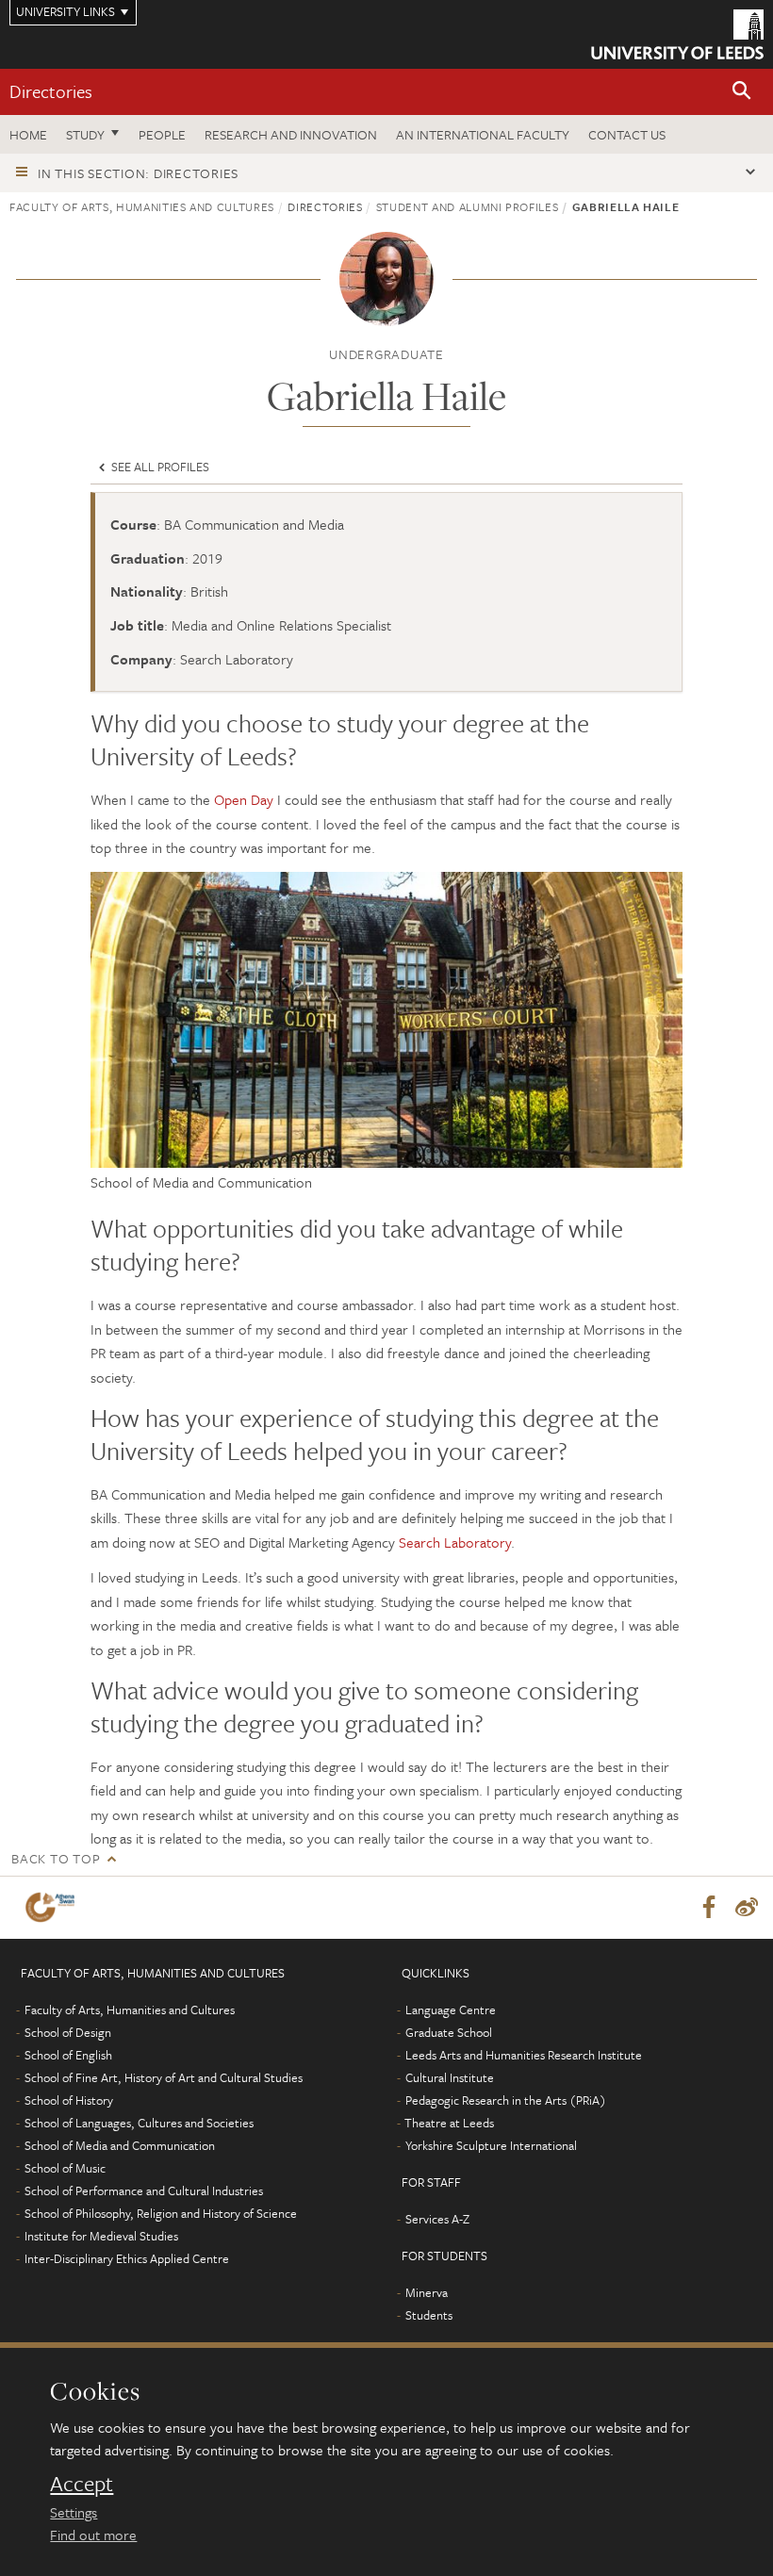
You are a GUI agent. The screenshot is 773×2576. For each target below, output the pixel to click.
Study (85, 134)
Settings (74, 2512)
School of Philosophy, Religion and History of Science (161, 2213)
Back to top (56, 1858)
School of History (69, 2100)
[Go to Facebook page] (709, 1908)
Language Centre (451, 2010)
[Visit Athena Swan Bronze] (54, 1907)
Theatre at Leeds (449, 2123)
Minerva (427, 2292)
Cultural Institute (450, 2077)
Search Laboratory (455, 1542)
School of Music (65, 2168)
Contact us (627, 134)
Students (429, 2315)
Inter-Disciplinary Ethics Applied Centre (127, 2258)
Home (28, 134)
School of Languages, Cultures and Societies (139, 2123)
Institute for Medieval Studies (101, 2236)
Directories (51, 91)
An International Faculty (483, 134)
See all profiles (159, 467)
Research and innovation (291, 134)
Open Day (244, 799)
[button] (742, 92)
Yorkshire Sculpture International (491, 2145)
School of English (68, 2055)
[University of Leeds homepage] (677, 34)
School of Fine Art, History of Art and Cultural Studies (164, 2077)
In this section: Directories (138, 173)
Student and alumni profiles (468, 206)
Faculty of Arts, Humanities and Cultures (142, 206)
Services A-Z (437, 2219)
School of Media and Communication (120, 2145)
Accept (82, 2484)
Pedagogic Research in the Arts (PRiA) (506, 2100)
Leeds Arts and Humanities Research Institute (524, 2055)
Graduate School (449, 2032)
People (162, 134)
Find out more (93, 2535)
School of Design (68, 2032)
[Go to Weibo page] (747, 1908)
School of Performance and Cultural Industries (144, 2190)
